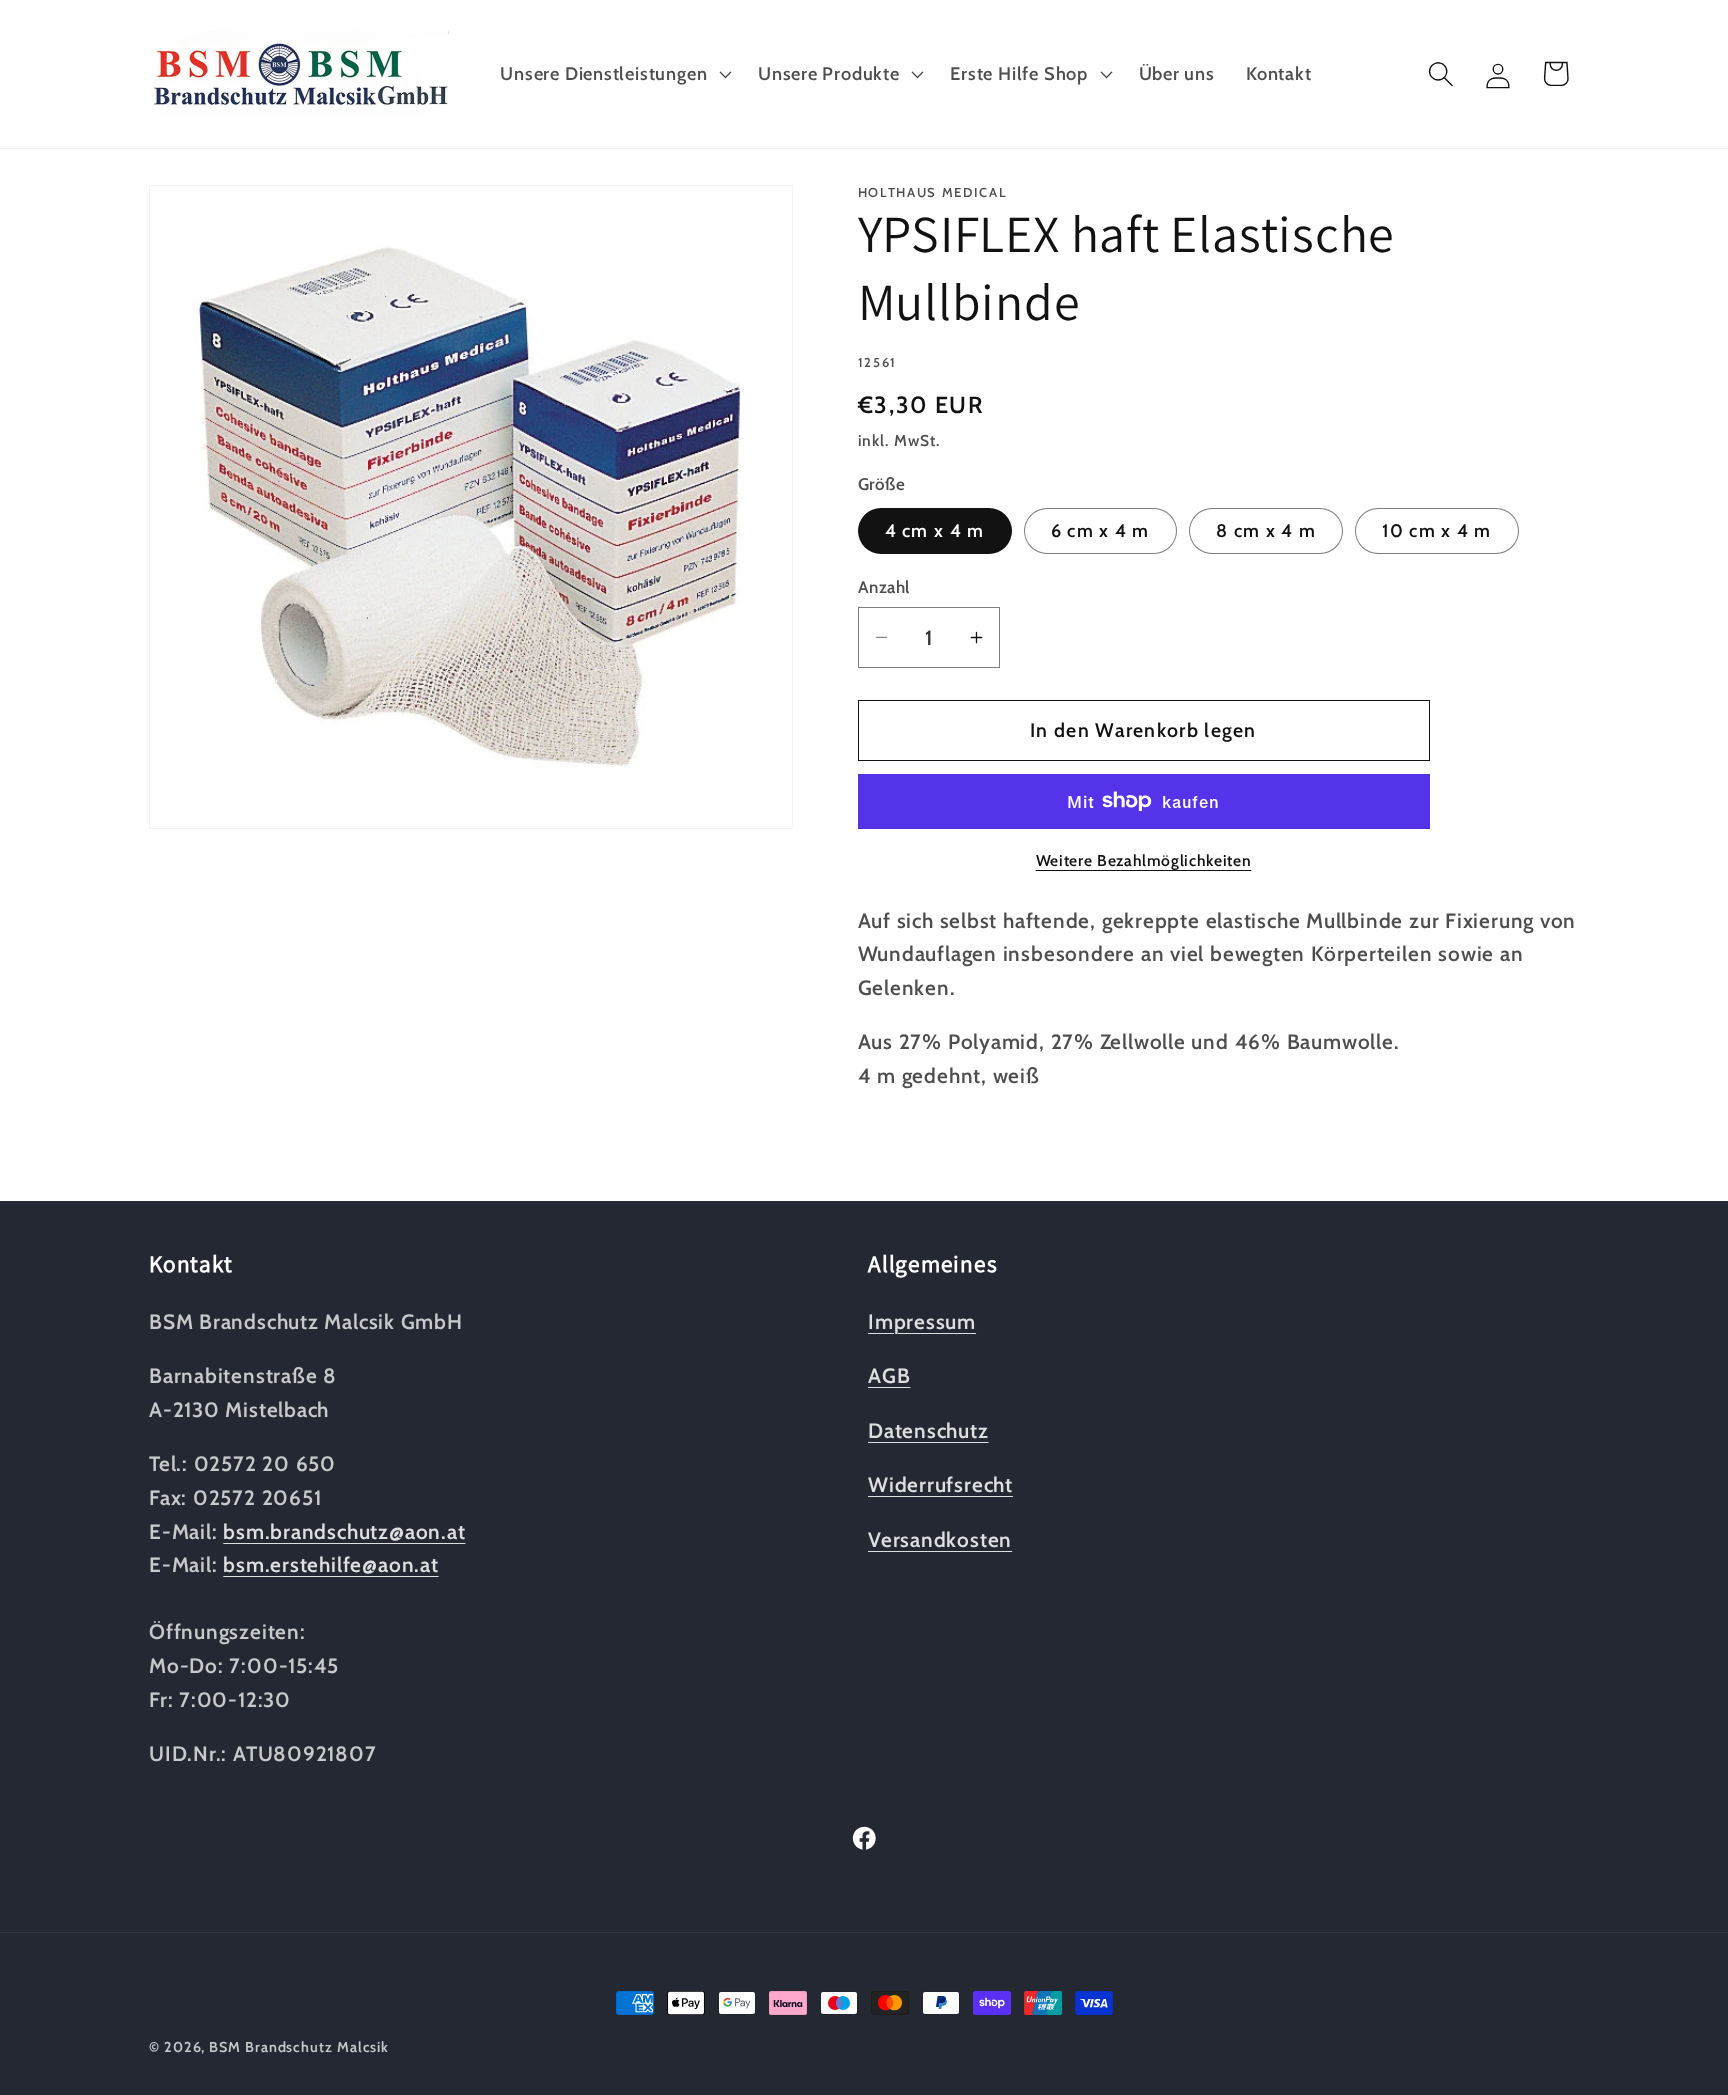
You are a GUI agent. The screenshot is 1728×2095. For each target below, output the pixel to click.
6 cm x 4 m (1100, 529)
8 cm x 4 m (1266, 529)
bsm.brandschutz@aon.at (344, 1531)
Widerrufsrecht (940, 1484)
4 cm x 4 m (935, 529)
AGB (889, 1375)
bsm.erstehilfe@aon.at (330, 1564)
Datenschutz (928, 1430)
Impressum (922, 1321)
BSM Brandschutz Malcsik (299, 2047)
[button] (614, 74)
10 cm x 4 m (1436, 529)
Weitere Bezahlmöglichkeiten (1144, 859)
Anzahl (884, 587)
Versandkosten (940, 1539)
